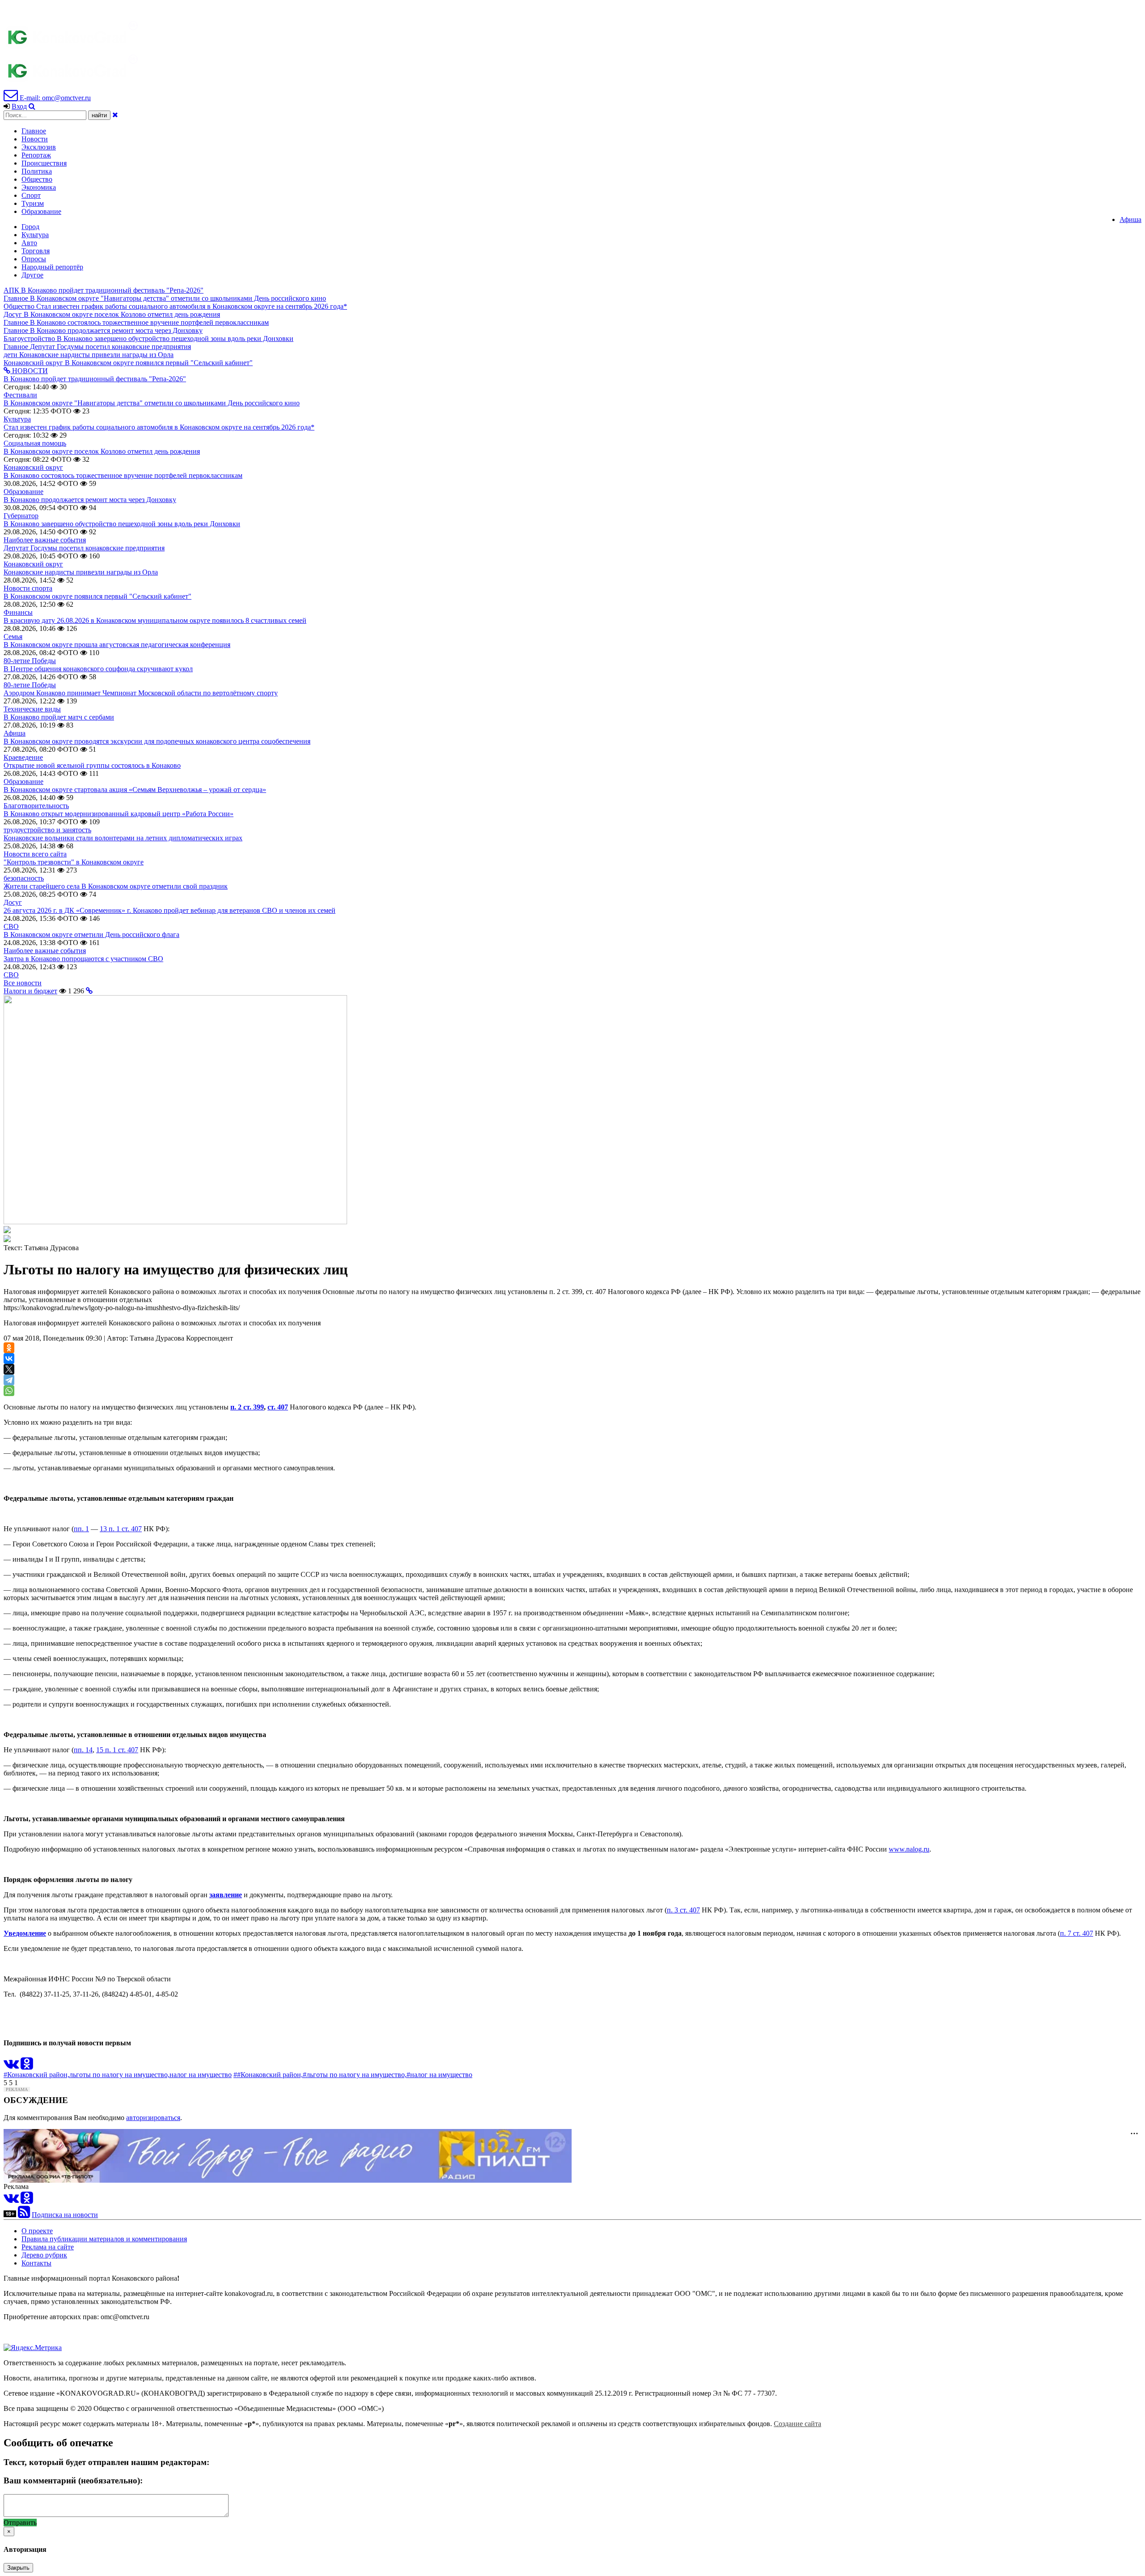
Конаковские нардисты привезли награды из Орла (81, 572)
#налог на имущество (439, 2075)
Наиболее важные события (45, 540)
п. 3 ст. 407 (683, 1910)
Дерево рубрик (44, 2255)
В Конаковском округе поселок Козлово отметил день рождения (102, 451)
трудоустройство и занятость (47, 830)
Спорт (31, 195)
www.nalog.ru (909, 1849)
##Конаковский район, (268, 2075)
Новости (35, 139)
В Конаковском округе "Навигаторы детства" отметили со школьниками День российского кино (152, 403)
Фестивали (20, 395)
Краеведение (23, 757)
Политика (37, 171)
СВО (11, 926)
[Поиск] (32, 106)
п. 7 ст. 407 (1077, 1933)
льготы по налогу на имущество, (119, 2075)
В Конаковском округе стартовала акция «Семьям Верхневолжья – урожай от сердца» (135, 790)
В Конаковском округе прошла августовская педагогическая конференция (117, 645)
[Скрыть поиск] (115, 115)
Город (30, 227)
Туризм (33, 203)
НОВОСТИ (29, 371)
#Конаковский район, (36, 2075)
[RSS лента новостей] (24, 2215)
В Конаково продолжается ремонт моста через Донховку (90, 500)
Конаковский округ (33, 467)
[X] (9, 1369)
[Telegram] (9, 1380)
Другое (32, 275)
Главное (34, 131)
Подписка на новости (65, 2215)
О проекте (37, 2231)
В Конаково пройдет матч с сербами (59, 717)
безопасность (24, 878)
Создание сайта (797, 2424)
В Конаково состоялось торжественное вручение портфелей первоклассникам (123, 475)
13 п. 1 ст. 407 (121, 1529)
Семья (13, 637)
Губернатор (21, 516)
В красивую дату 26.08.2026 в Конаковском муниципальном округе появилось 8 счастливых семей (155, 620)
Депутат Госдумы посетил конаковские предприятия (84, 548)
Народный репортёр (52, 267)
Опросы (34, 259)
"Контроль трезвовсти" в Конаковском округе (74, 862)
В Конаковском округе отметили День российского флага (91, 935)
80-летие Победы (30, 661)
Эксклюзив (39, 147)
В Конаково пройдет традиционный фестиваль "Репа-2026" (95, 379)
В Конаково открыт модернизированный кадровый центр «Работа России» (119, 814)
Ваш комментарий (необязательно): (73, 2480)
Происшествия (44, 163)
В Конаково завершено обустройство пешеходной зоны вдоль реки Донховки (122, 524)
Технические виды (32, 709)
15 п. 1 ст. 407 (117, 1750)
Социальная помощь (35, 443)
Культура (35, 235)
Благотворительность (36, 806)
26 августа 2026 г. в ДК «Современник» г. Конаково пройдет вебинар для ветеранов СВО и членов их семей (170, 910)
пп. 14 (83, 1750)
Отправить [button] (20, 2523)
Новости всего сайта (35, 854)
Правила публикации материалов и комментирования (104, 2239)
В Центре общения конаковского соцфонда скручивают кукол (98, 669)
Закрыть (18, 2568)
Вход (19, 106)
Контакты (36, 2263)
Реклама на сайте (48, 2247)
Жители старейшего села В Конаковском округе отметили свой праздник (116, 886)
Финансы (18, 612)
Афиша (1130, 219)
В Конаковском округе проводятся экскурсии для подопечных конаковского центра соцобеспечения (157, 741)
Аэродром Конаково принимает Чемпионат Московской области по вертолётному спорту (141, 693)
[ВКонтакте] (9, 1358)
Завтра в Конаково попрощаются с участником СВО (83, 959)
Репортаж (36, 155)
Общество (37, 179)
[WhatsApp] (9, 1391)
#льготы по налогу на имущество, (355, 2075)
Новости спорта (28, 588)
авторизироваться (153, 2118)
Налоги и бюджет (30, 991)
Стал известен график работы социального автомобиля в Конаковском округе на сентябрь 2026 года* (159, 427)
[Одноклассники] (9, 1348)
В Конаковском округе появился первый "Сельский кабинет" (98, 596)
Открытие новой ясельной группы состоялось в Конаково (92, 765)
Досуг (13, 902)
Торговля (36, 251)
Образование (41, 211)
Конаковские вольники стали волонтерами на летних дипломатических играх (123, 838)
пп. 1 (81, 1529)
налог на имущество (201, 2075)
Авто (29, 243)
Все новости (23, 983)
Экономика (39, 187)
